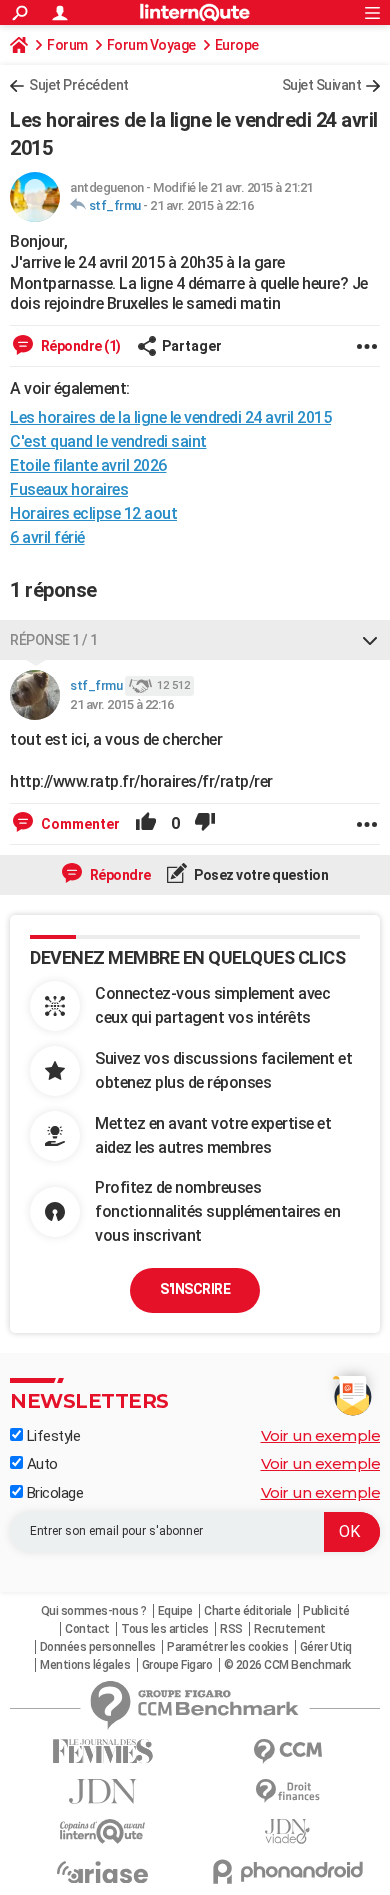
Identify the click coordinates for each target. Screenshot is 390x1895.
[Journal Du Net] (102, 1791)
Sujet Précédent (79, 85)
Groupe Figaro (177, 1665)
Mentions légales (85, 1665)
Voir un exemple (321, 1435)
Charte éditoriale (248, 1611)
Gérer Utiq (326, 1647)
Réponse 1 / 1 (54, 640)
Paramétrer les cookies (227, 1647)
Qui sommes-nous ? (94, 1611)
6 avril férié (47, 537)
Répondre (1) (79, 346)
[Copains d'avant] (102, 1831)
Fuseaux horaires (69, 489)
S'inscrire (195, 1289)
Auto (40, 1464)
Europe (237, 45)
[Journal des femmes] (102, 1751)
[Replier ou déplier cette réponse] (370, 640)
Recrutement (290, 1629)
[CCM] (287, 1751)
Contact (87, 1629)
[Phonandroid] (287, 1871)
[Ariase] (102, 1872)
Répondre (119, 875)
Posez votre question (260, 875)
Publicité (326, 1611)
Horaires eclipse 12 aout (93, 513)
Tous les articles (165, 1629)
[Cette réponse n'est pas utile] (205, 824)
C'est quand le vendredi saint (108, 441)
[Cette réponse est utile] (146, 824)
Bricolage (53, 1493)
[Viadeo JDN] (287, 1831)
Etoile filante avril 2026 (88, 465)
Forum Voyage (151, 45)
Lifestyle (51, 1436)
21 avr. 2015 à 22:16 (201, 205)
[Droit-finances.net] (287, 1791)
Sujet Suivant (322, 85)
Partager (192, 346)
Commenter (79, 824)
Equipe (175, 1611)
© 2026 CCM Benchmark (287, 1665)
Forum (67, 45)
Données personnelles (98, 1647)
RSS (231, 1629)
